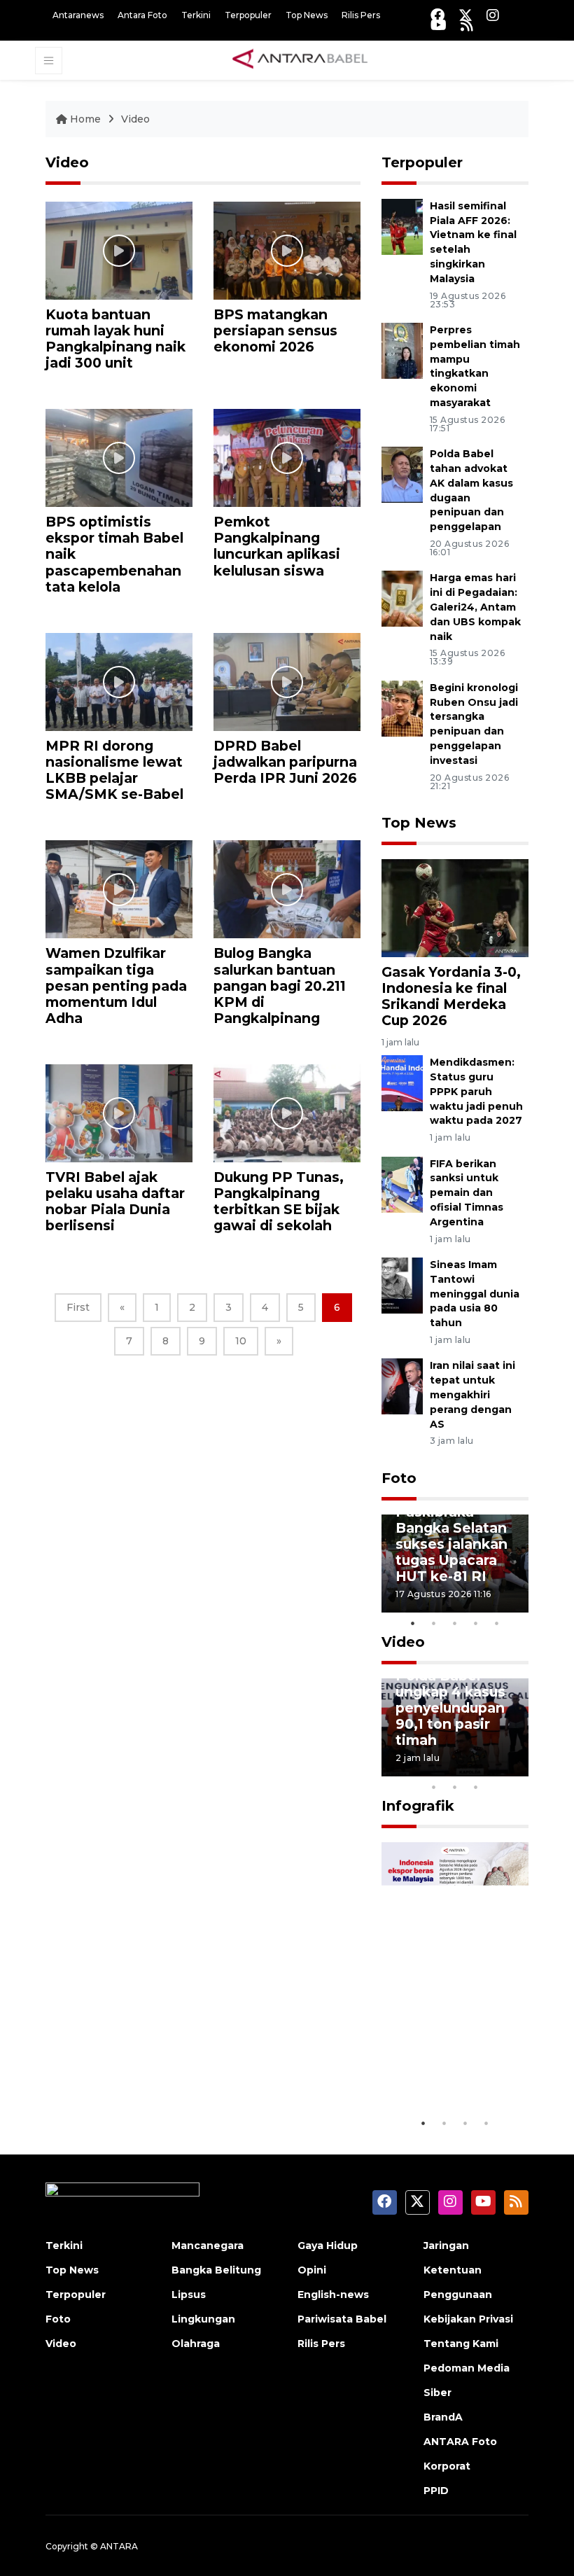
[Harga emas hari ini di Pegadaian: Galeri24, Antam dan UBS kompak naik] (402, 598)
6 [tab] (497, 1769)
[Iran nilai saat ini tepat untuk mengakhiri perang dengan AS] (402, 1386)
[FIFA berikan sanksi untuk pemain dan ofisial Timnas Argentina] (402, 1184)
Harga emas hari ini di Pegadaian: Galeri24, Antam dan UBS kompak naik (475, 607)
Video (135, 119)
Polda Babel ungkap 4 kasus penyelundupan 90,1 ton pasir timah (450, 1708)
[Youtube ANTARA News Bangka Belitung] (439, 25)
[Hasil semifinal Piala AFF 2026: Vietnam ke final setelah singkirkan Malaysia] (402, 226)
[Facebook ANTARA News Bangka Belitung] (437, 15)
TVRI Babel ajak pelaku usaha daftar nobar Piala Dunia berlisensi (115, 1201)
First (78, 1307)
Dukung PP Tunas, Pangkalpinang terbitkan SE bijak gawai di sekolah (279, 1201)
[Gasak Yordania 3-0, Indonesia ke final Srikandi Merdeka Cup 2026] (455, 907)
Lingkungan (203, 2319)
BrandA (443, 2417)
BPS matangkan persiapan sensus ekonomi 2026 (275, 330)
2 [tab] (434, 1623)
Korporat (447, 2466)
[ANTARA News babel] (300, 60)
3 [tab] (455, 1623)
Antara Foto (142, 15)
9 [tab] (455, 1787)
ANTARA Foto (460, 2442)
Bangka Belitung (216, 2270)
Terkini (196, 15)
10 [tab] (476, 1787)
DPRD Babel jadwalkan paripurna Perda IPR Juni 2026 (285, 762)
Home (85, 119)
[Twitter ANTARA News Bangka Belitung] (465, 15)
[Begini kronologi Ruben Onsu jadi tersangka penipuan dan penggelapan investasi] (402, 708)
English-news (333, 2295)
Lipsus (189, 2295)
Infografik (418, 1806)
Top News (307, 15)
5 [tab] (497, 1623)
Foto (399, 1478)
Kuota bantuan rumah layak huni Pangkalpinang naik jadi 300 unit (115, 339)
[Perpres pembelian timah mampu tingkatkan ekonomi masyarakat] (402, 350)
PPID (436, 2491)
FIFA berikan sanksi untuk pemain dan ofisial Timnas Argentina (467, 1193)
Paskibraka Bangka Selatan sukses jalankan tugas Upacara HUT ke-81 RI (451, 1544)
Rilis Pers (361, 15)
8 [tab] (434, 1787)
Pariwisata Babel (342, 2319)
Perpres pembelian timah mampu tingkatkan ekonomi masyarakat (475, 366)
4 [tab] (476, 1623)
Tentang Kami (461, 2344)
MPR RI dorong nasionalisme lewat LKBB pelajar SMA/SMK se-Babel (114, 770)
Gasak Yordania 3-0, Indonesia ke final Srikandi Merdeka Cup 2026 (451, 996)
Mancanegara (208, 2246)
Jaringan (446, 2246)
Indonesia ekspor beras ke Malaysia (452, 2059)
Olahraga (196, 2344)
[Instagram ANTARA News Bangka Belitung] (493, 15)
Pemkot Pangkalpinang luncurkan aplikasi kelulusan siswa (277, 546)
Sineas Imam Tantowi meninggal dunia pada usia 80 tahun (475, 1294)
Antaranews (78, 15)
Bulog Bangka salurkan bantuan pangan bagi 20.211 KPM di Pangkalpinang (280, 985)
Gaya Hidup (328, 2246)
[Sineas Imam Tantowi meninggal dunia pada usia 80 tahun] (402, 1284)
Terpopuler (248, 15)
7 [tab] (518, 1769)
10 (241, 1341)
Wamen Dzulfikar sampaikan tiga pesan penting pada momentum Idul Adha (116, 985)
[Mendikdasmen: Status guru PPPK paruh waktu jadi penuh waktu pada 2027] (402, 1082)
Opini (312, 2270)
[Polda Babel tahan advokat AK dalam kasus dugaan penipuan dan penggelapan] (402, 474)
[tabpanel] (455, 1564)
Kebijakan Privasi (468, 2319)
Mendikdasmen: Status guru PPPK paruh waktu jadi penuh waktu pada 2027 (476, 1091)
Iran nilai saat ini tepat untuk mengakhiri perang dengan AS (472, 1394)
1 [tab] (413, 1623)
